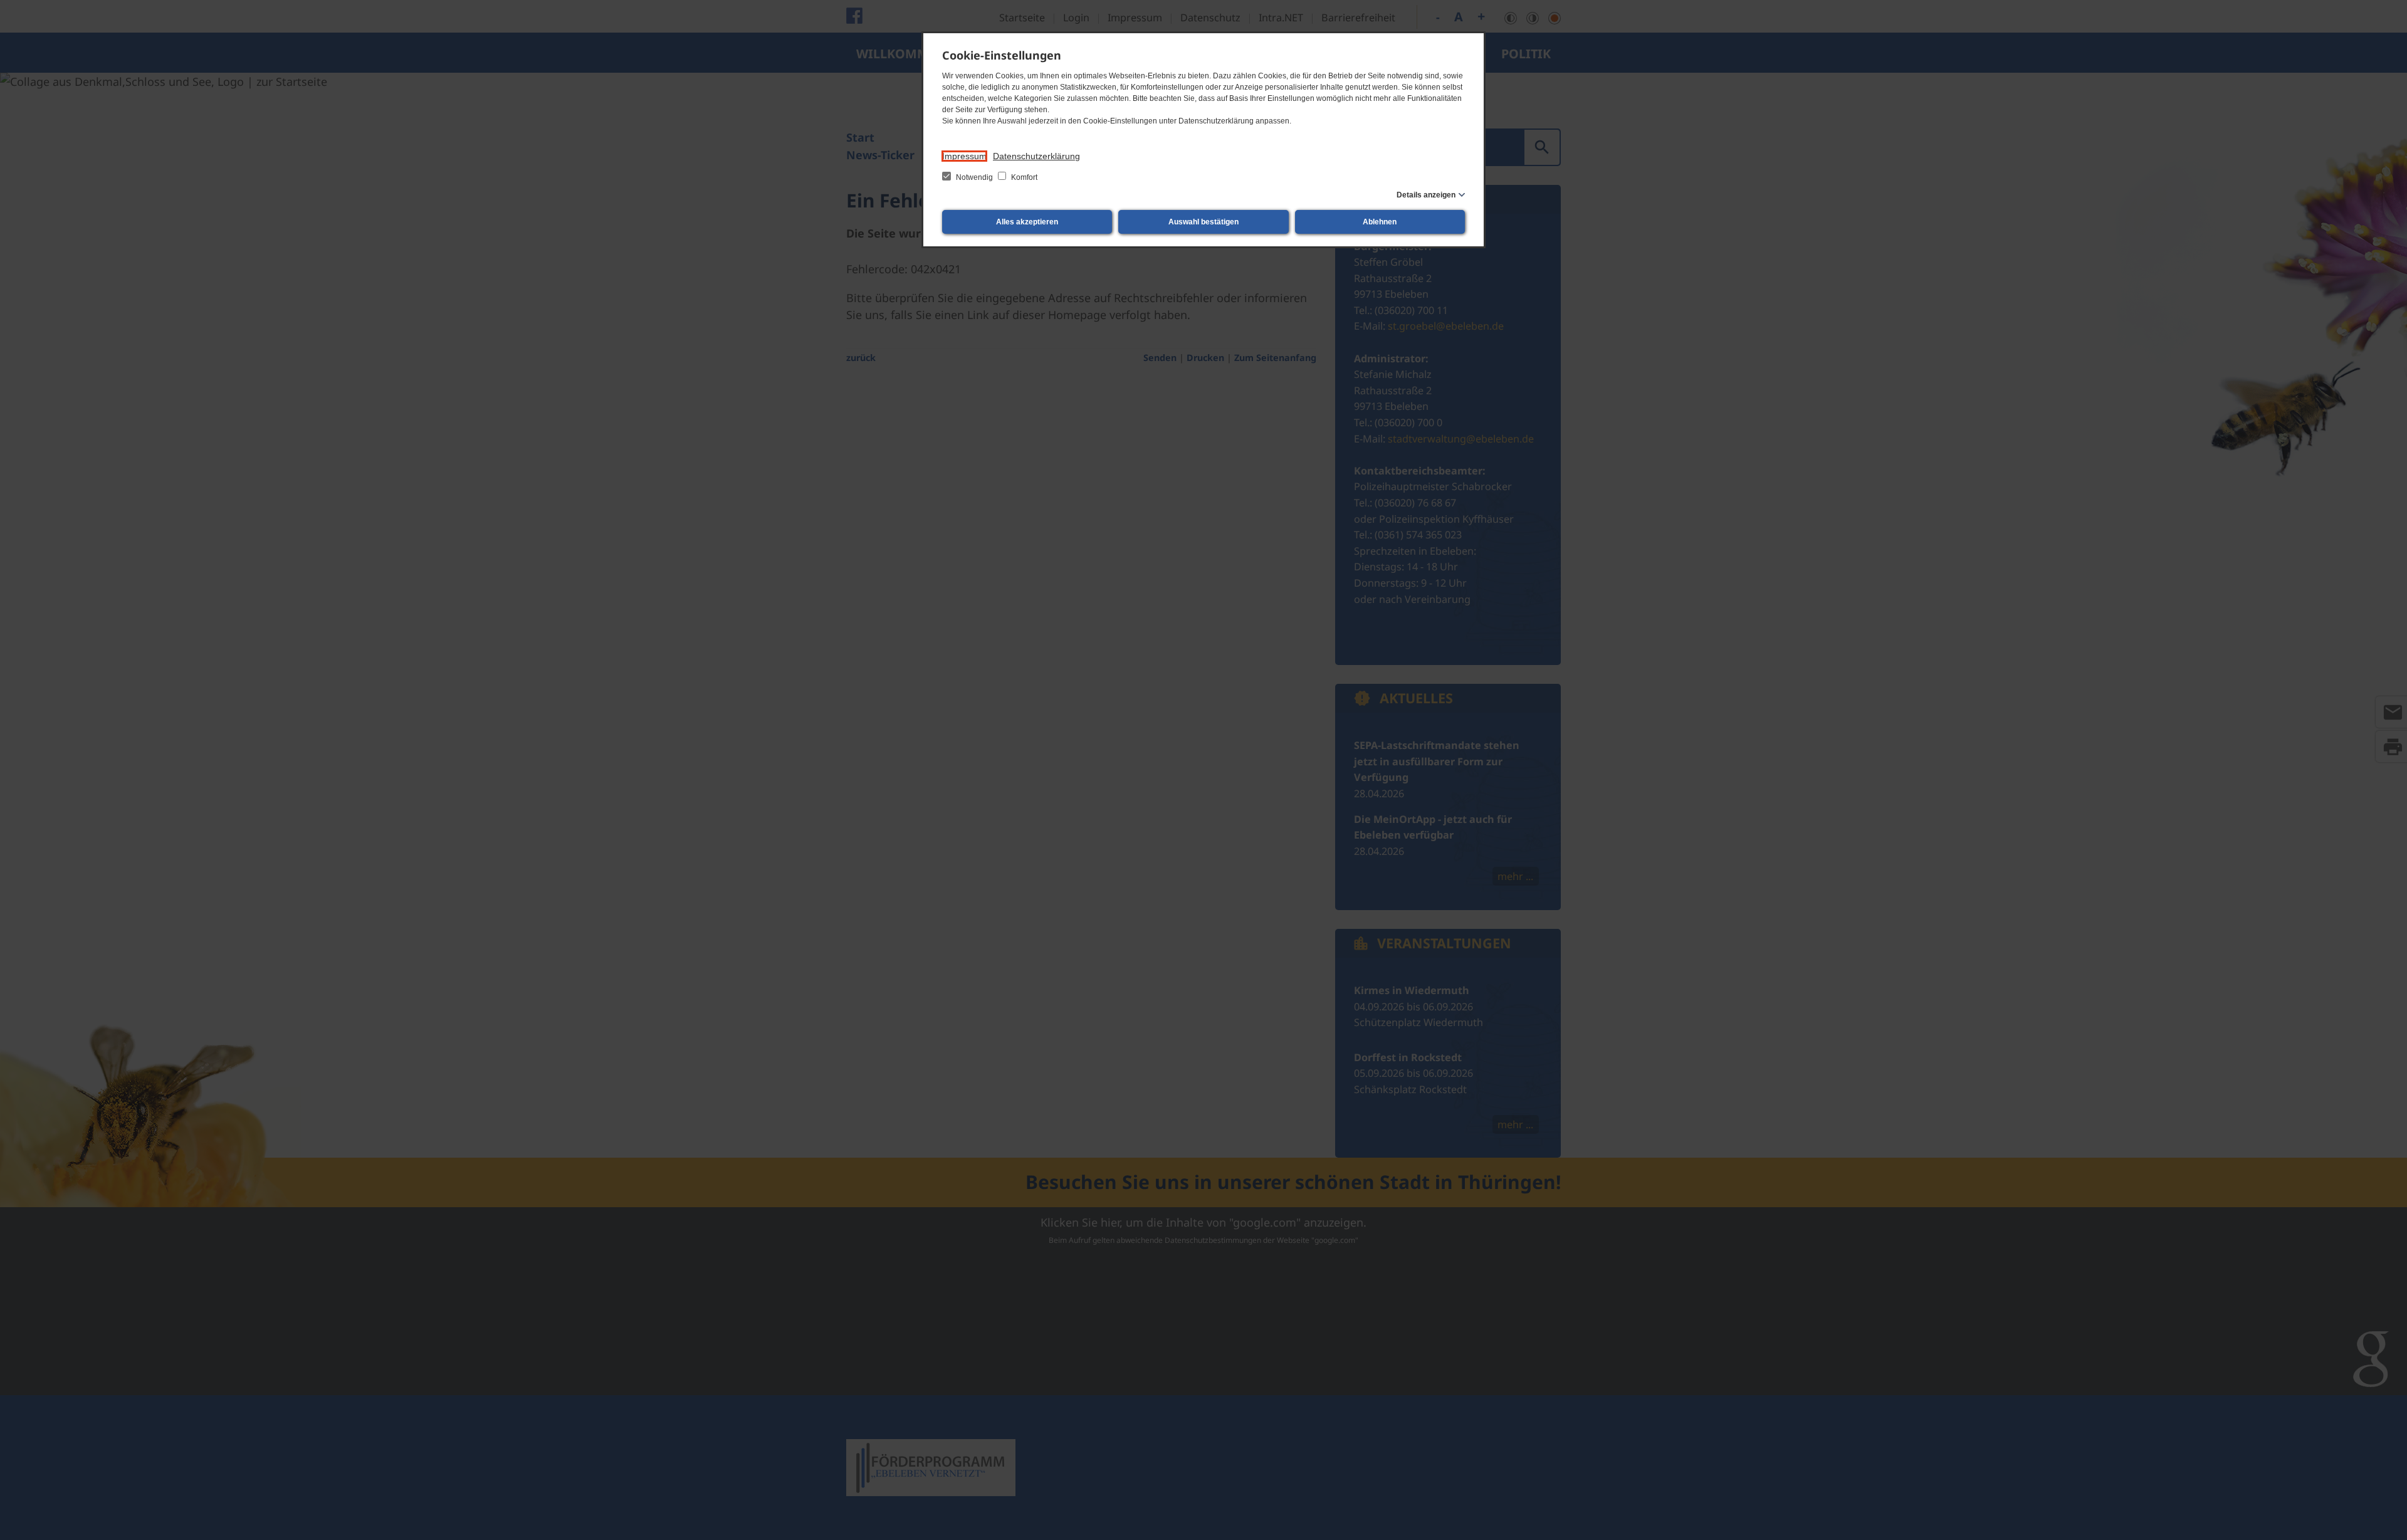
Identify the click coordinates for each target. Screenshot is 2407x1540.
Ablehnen (1380, 222)
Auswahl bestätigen (1203, 222)
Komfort (1023, 177)
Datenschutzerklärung (1036, 156)
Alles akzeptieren (1027, 222)
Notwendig (974, 177)
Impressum (964, 156)
